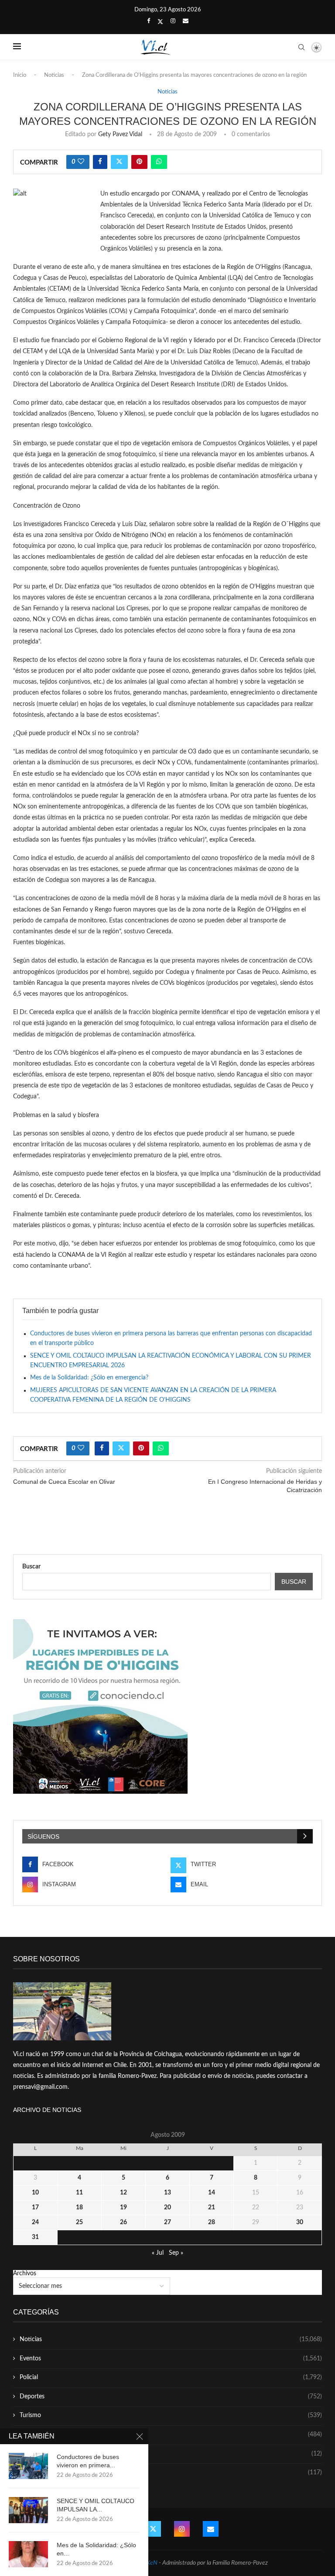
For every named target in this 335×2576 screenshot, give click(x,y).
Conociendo (171, 2454)
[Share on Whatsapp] (159, 162)
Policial (171, 2377)
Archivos (25, 2273)
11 (79, 2193)
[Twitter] (160, 22)
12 (123, 2193)
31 (35, 2237)
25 (79, 2222)
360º (171, 2473)
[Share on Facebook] (100, 162)
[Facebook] (149, 21)
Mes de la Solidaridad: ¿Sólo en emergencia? (89, 1378)
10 (35, 2193)
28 (212, 2222)
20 (167, 2208)
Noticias (54, 75)
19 (123, 2208)
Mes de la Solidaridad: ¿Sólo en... (96, 2549)
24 (35, 2222)
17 (35, 2208)
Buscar (31, 1567)
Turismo (171, 2415)
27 (167, 2222)
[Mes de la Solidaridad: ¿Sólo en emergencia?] (28, 2554)
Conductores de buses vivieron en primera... (88, 2461)
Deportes (171, 2397)
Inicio (20, 75)
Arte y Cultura (171, 2435)
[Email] (186, 21)
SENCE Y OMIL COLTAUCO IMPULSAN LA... (96, 2505)
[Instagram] (173, 21)
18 (79, 2208)
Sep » (176, 2253)
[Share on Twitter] (119, 162)
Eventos (171, 2359)
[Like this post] (81, 162)
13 (167, 2193)
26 (123, 2222)
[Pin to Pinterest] (139, 162)
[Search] (301, 47)
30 (300, 2222)
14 (212, 2193)
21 (212, 2208)
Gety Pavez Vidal (120, 134)
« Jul (158, 2253)
